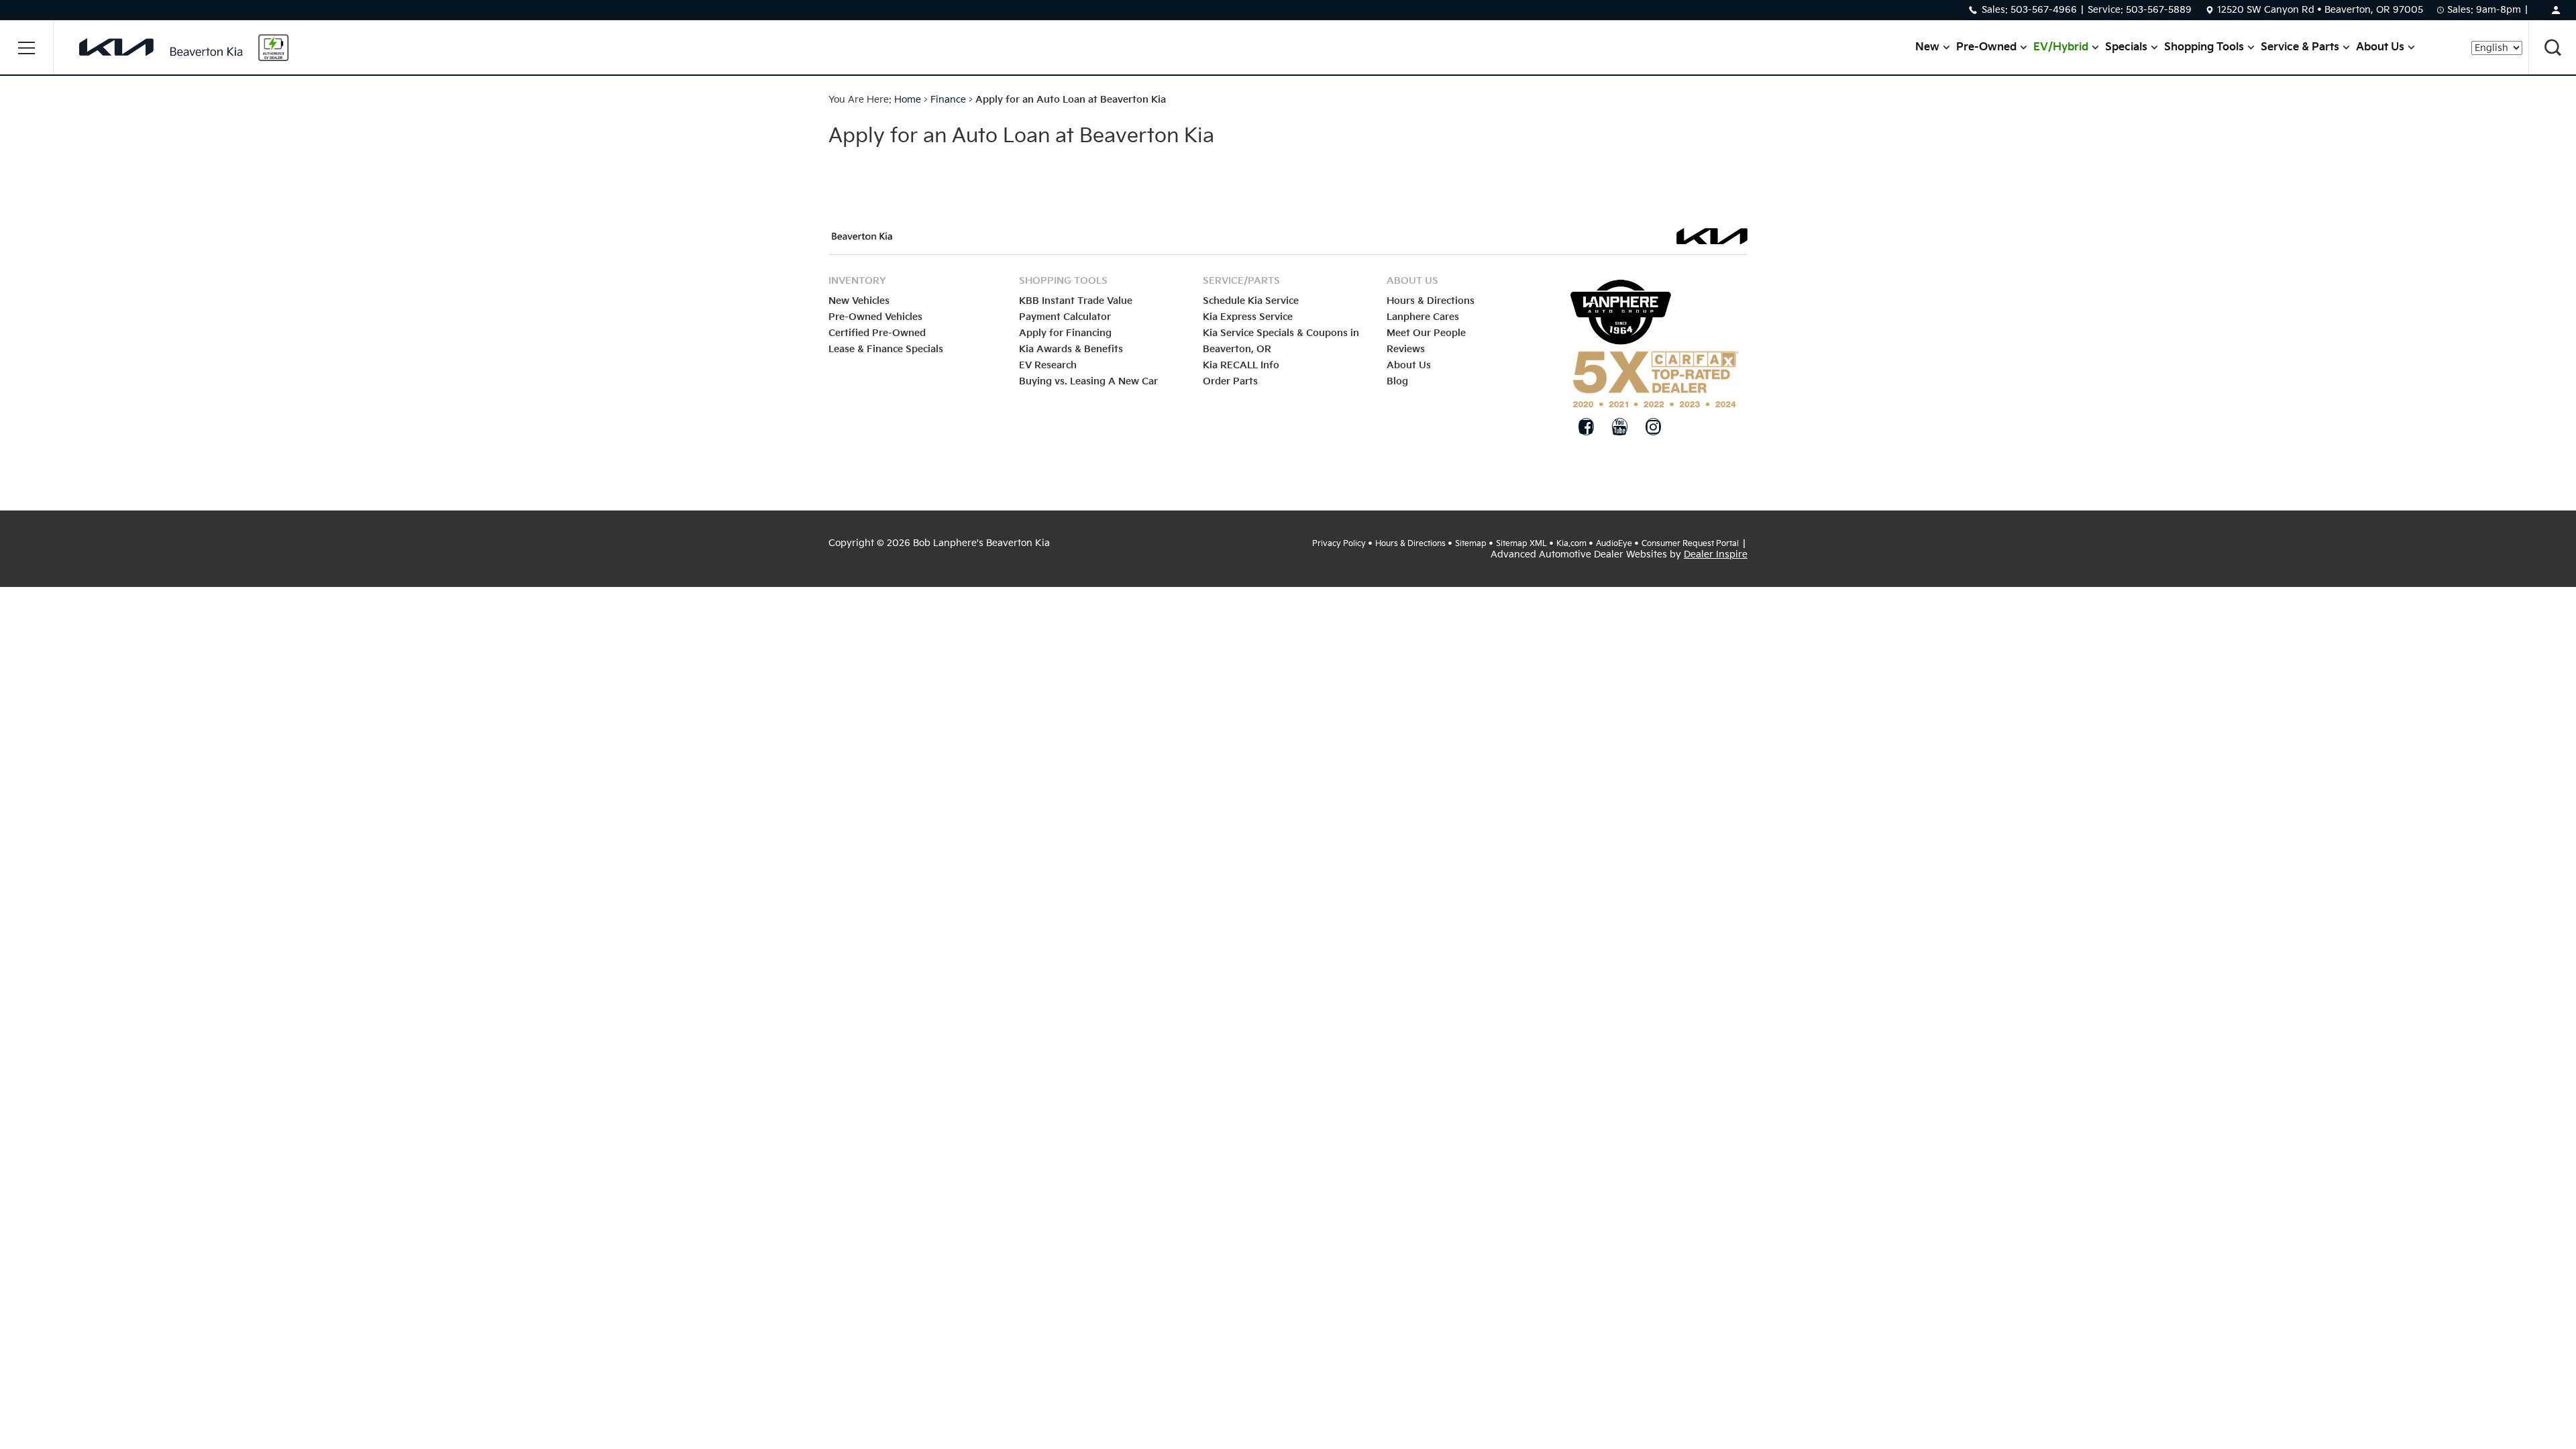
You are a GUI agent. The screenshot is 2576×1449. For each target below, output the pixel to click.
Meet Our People (1426, 333)
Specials (2126, 47)
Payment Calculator (1065, 317)
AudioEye (1614, 544)
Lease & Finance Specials (886, 349)
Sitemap (1471, 544)
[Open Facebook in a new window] (1586, 427)
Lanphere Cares (1423, 317)
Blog (1397, 381)
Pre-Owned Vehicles (875, 317)
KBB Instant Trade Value (1076, 301)
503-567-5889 (2159, 10)
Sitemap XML (1521, 544)
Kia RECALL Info (1241, 365)
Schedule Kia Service (1251, 301)
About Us (2380, 47)
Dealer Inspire (1716, 554)
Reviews (1406, 349)
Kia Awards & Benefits (1071, 349)
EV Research (1048, 365)
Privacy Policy (1339, 544)
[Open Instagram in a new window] (1653, 427)
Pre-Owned (1986, 47)
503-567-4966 (2044, 10)
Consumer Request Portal (1690, 544)
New (1927, 47)
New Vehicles (859, 301)
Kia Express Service (1248, 317)
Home (908, 100)
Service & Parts (2300, 47)
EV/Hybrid (2061, 47)
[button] (27, 48)
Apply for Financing (1065, 333)
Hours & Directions (1431, 301)
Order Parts (1230, 381)
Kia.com (1571, 544)
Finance (948, 100)
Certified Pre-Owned (877, 333)
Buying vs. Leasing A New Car (1088, 381)
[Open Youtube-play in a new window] (1619, 427)
